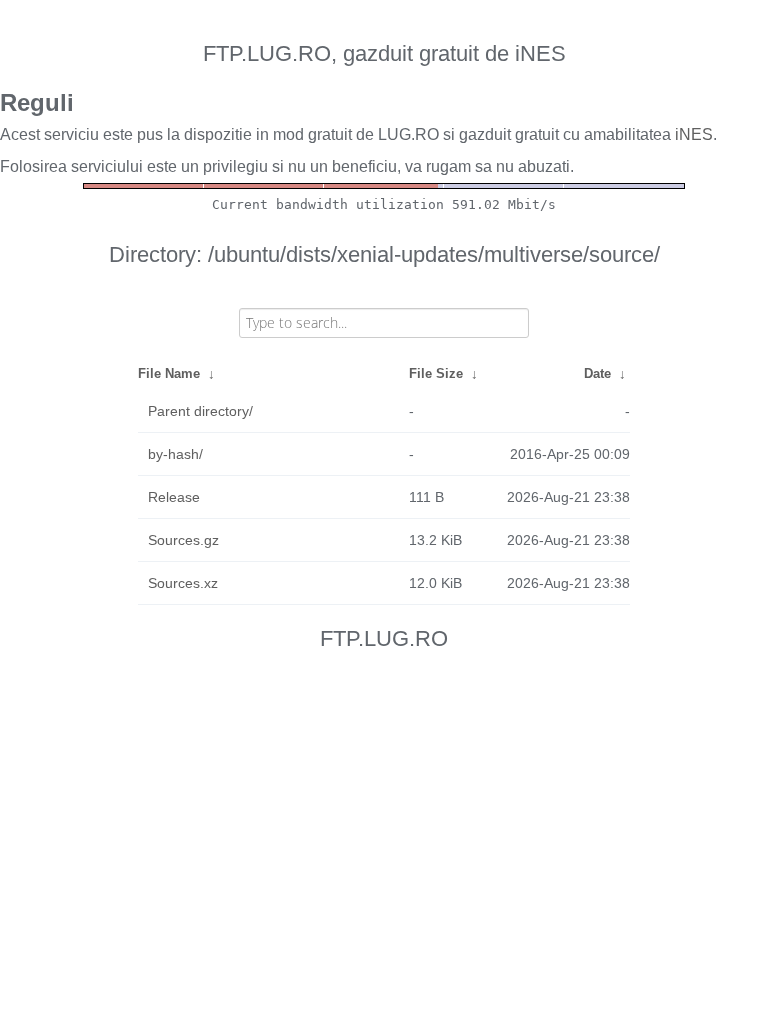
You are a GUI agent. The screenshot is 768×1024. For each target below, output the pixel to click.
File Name (169, 373)
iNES (694, 134)
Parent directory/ (200, 411)
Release (174, 497)
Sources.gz (183, 540)
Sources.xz (183, 583)
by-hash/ (175, 454)
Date (597, 373)
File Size (436, 373)
